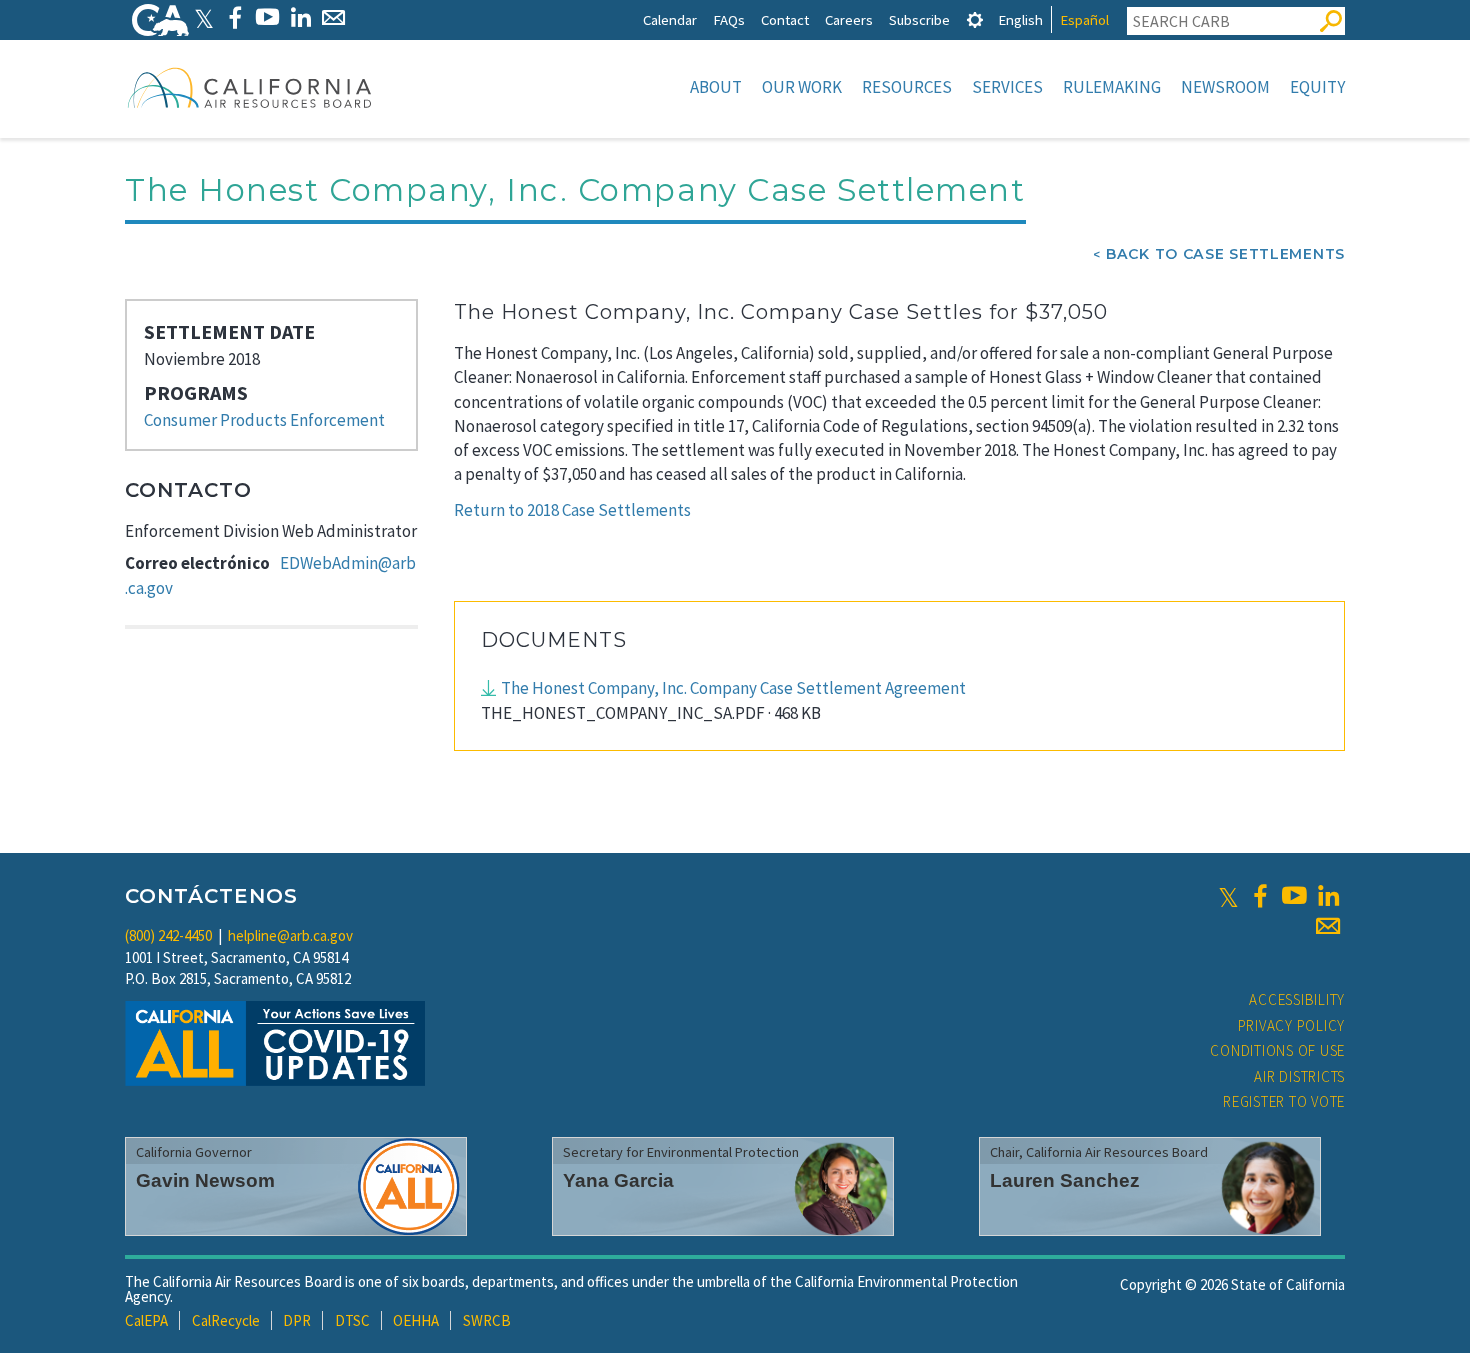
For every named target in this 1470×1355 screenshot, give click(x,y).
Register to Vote (1284, 1101)
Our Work (802, 87)
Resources (907, 87)
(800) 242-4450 (168, 935)
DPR (297, 1320)
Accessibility (1297, 999)
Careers (849, 19)
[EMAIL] (333, 17)
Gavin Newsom (205, 1180)
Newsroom (1225, 87)
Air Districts (1299, 1076)
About (716, 87)
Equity (1317, 87)
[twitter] (1228, 896)
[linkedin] (1328, 896)
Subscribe (919, 19)
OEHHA (416, 1320)
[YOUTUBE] (267, 17)
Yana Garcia (618, 1180)
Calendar (670, 19)
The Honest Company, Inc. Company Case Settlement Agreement (733, 688)
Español (1084, 19)
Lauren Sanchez (1065, 1180)
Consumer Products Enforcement (264, 420)
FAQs (729, 19)
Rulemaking (1112, 87)
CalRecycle (226, 1320)
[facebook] (1260, 896)
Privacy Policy (1292, 1025)
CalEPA (146, 1320)
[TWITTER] (204, 17)
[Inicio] (250, 87)
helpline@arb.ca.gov (290, 935)
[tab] (975, 19)
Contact (785, 19)
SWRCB (487, 1320)
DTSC (352, 1320)
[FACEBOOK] (234, 17)
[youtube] (1294, 896)
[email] (1328, 926)
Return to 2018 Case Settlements (572, 510)
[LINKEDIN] (300, 17)
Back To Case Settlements (1225, 254)
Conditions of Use (1277, 1050)
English (1020, 19)
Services (1007, 87)
